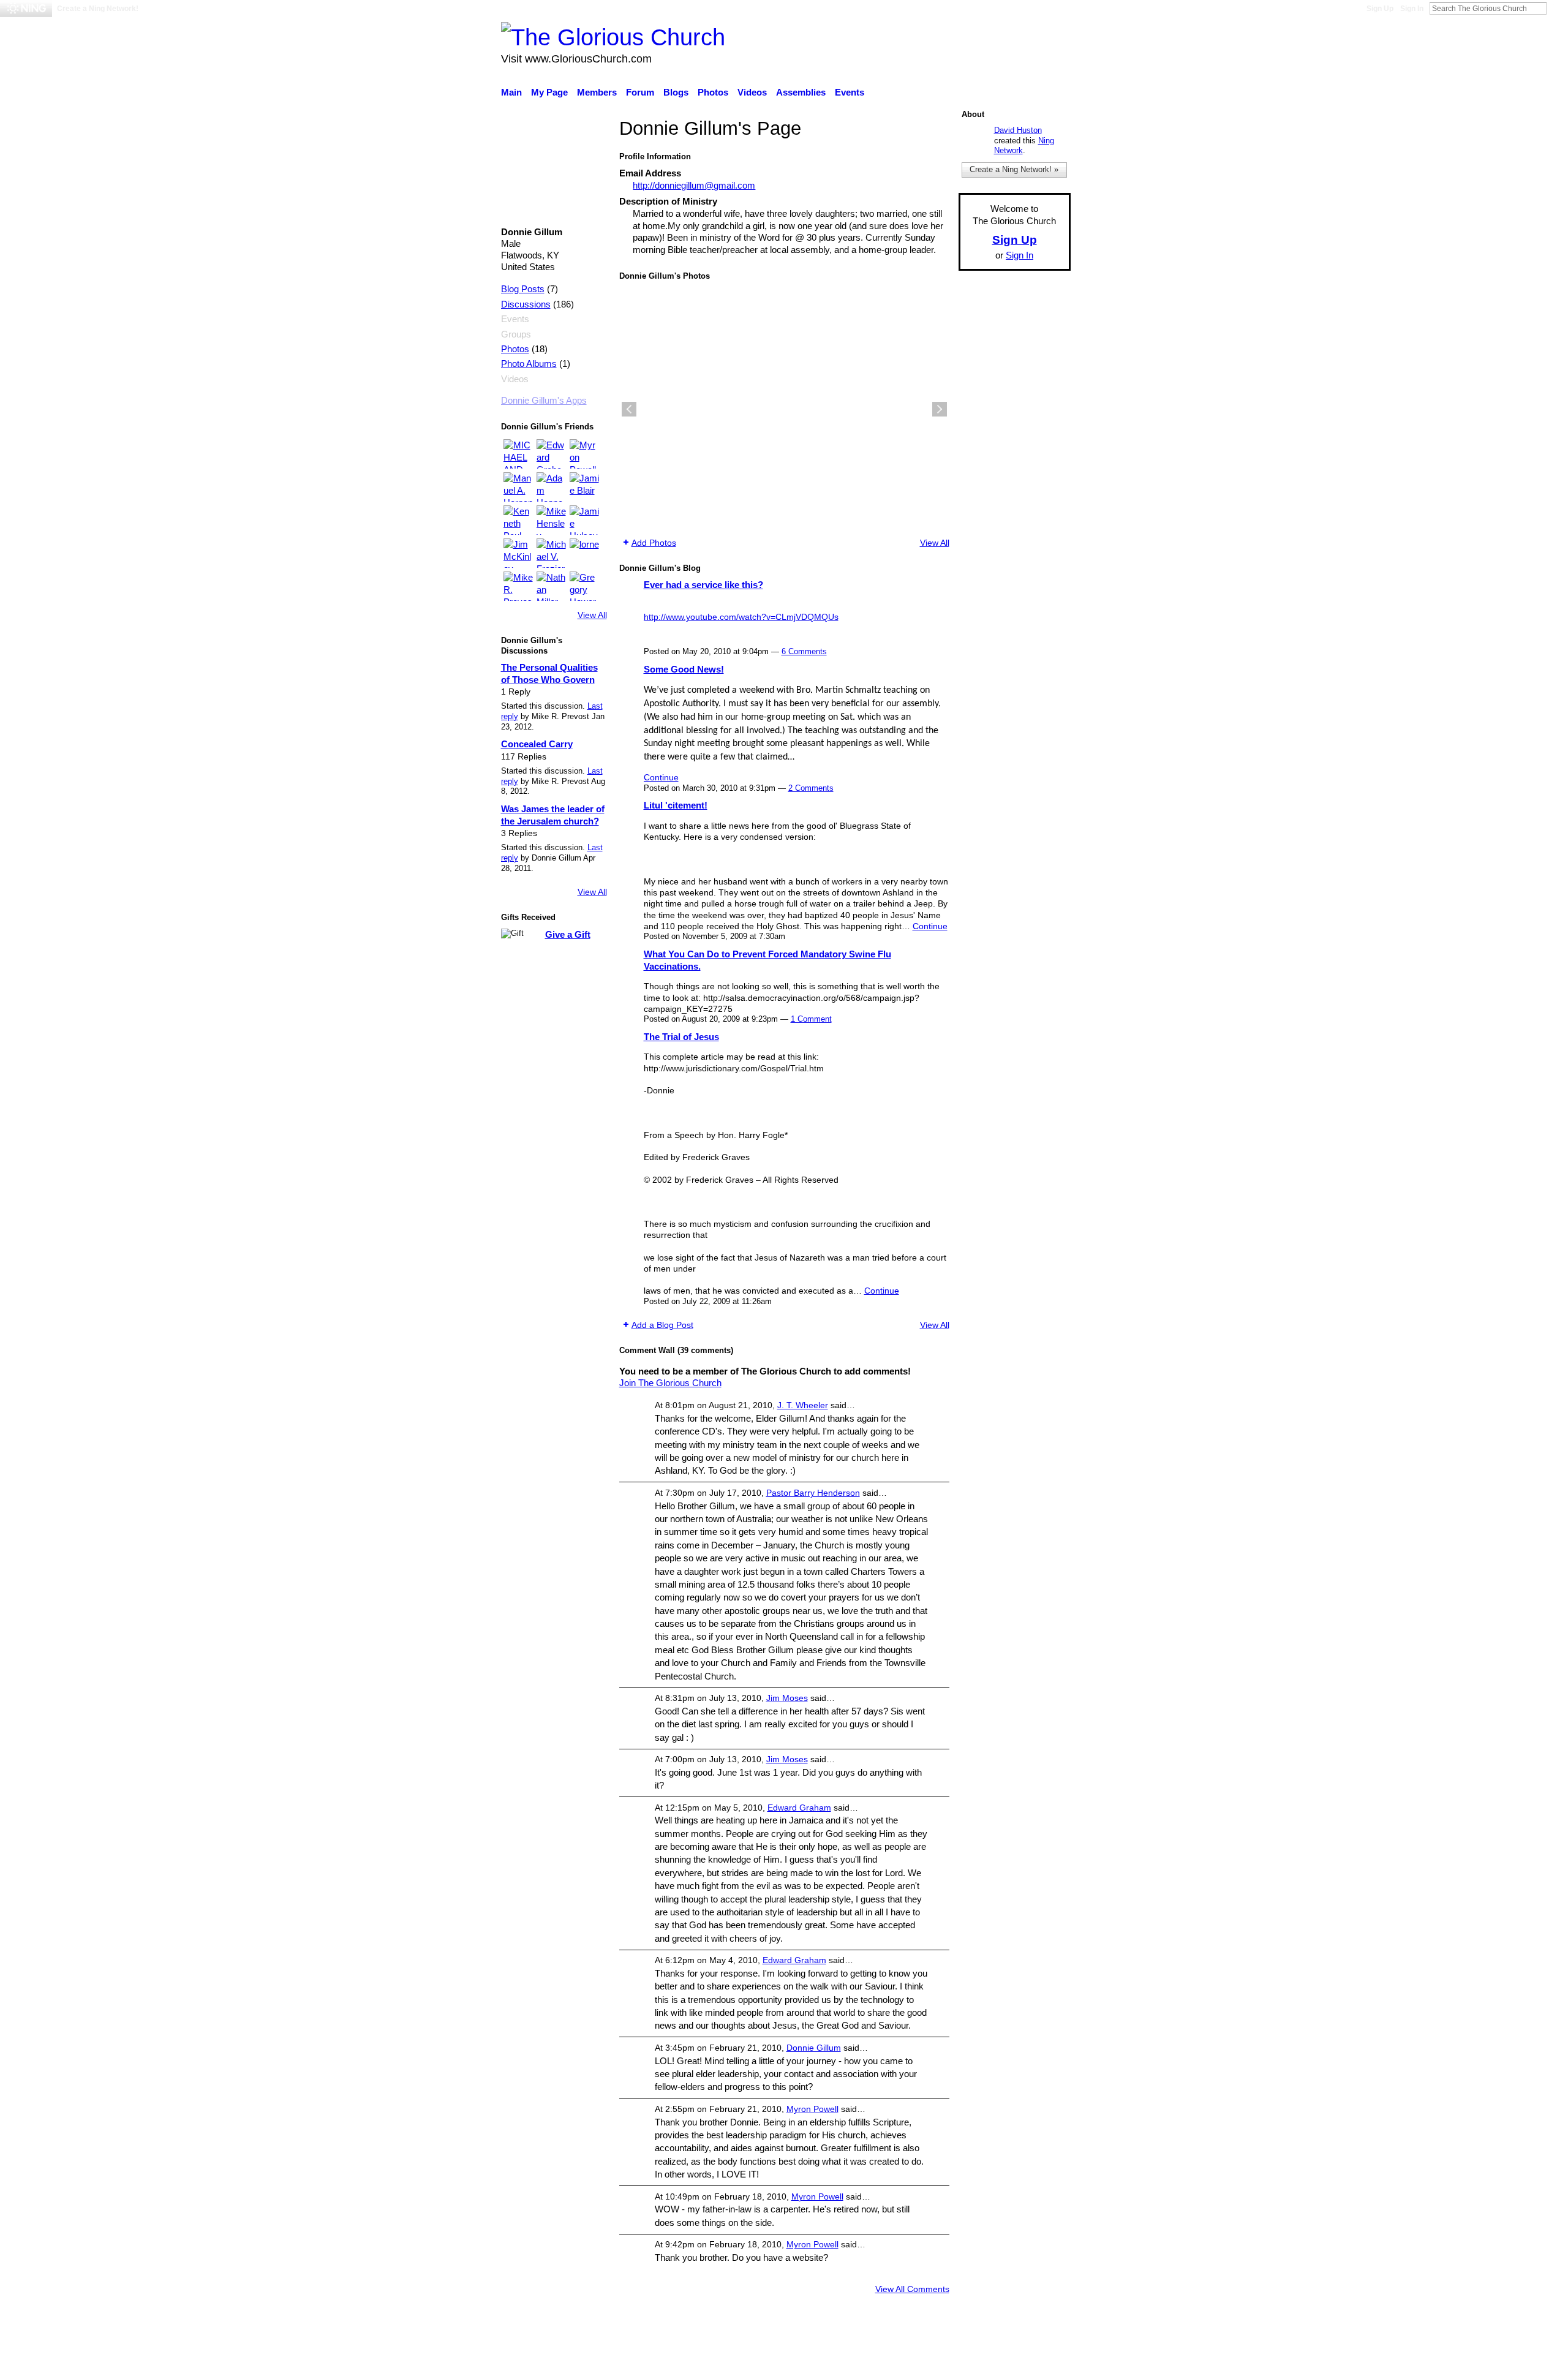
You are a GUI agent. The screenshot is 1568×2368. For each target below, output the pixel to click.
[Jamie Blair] (584, 487)
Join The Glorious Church (670, 1383)
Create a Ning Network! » (1014, 169)
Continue (661, 777)
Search (1556, 8)
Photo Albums (529, 364)
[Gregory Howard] (584, 586)
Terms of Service (1037, 2353)
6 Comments (804, 651)
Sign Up (1380, 9)
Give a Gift (568, 934)
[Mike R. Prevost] (518, 586)
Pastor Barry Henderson (813, 1493)
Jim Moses (787, 1698)
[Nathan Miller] (551, 586)
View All (592, 615)
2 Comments (811, 788)
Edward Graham (799, 1808)
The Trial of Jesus (681, 1037)
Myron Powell (812, 2109)
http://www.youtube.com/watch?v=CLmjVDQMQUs (741, 617)
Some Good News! (684, 669)
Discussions (526, 304)
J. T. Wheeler (803, 1405)
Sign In (1412, 9)
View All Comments (912, 2289)
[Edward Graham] (551, 454)
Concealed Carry (537, 744)
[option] (784, 409)
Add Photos (654, 543)
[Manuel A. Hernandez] (518, 487)
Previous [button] (629, 409)
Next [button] (940, 409)
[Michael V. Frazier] (551, 553)
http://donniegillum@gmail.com (694, 185)
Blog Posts (523, 289)
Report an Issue (959, 2353)
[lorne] (584, 553)
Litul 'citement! (676, 805)
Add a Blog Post (662, 1325)
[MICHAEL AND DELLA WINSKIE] (518, 454)
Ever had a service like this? (703, 585)
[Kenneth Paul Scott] (518, 520)
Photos (515, 349)
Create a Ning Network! (98, 9)
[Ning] (26, 9)
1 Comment (811, 1019)
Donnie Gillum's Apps (544, 401)
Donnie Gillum (814, 2048)
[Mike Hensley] (551, 520)
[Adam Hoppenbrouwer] (551, 487)
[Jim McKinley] (518, 553)
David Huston (1018, 130)
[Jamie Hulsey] (584, 520)
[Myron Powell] (584, 454)
